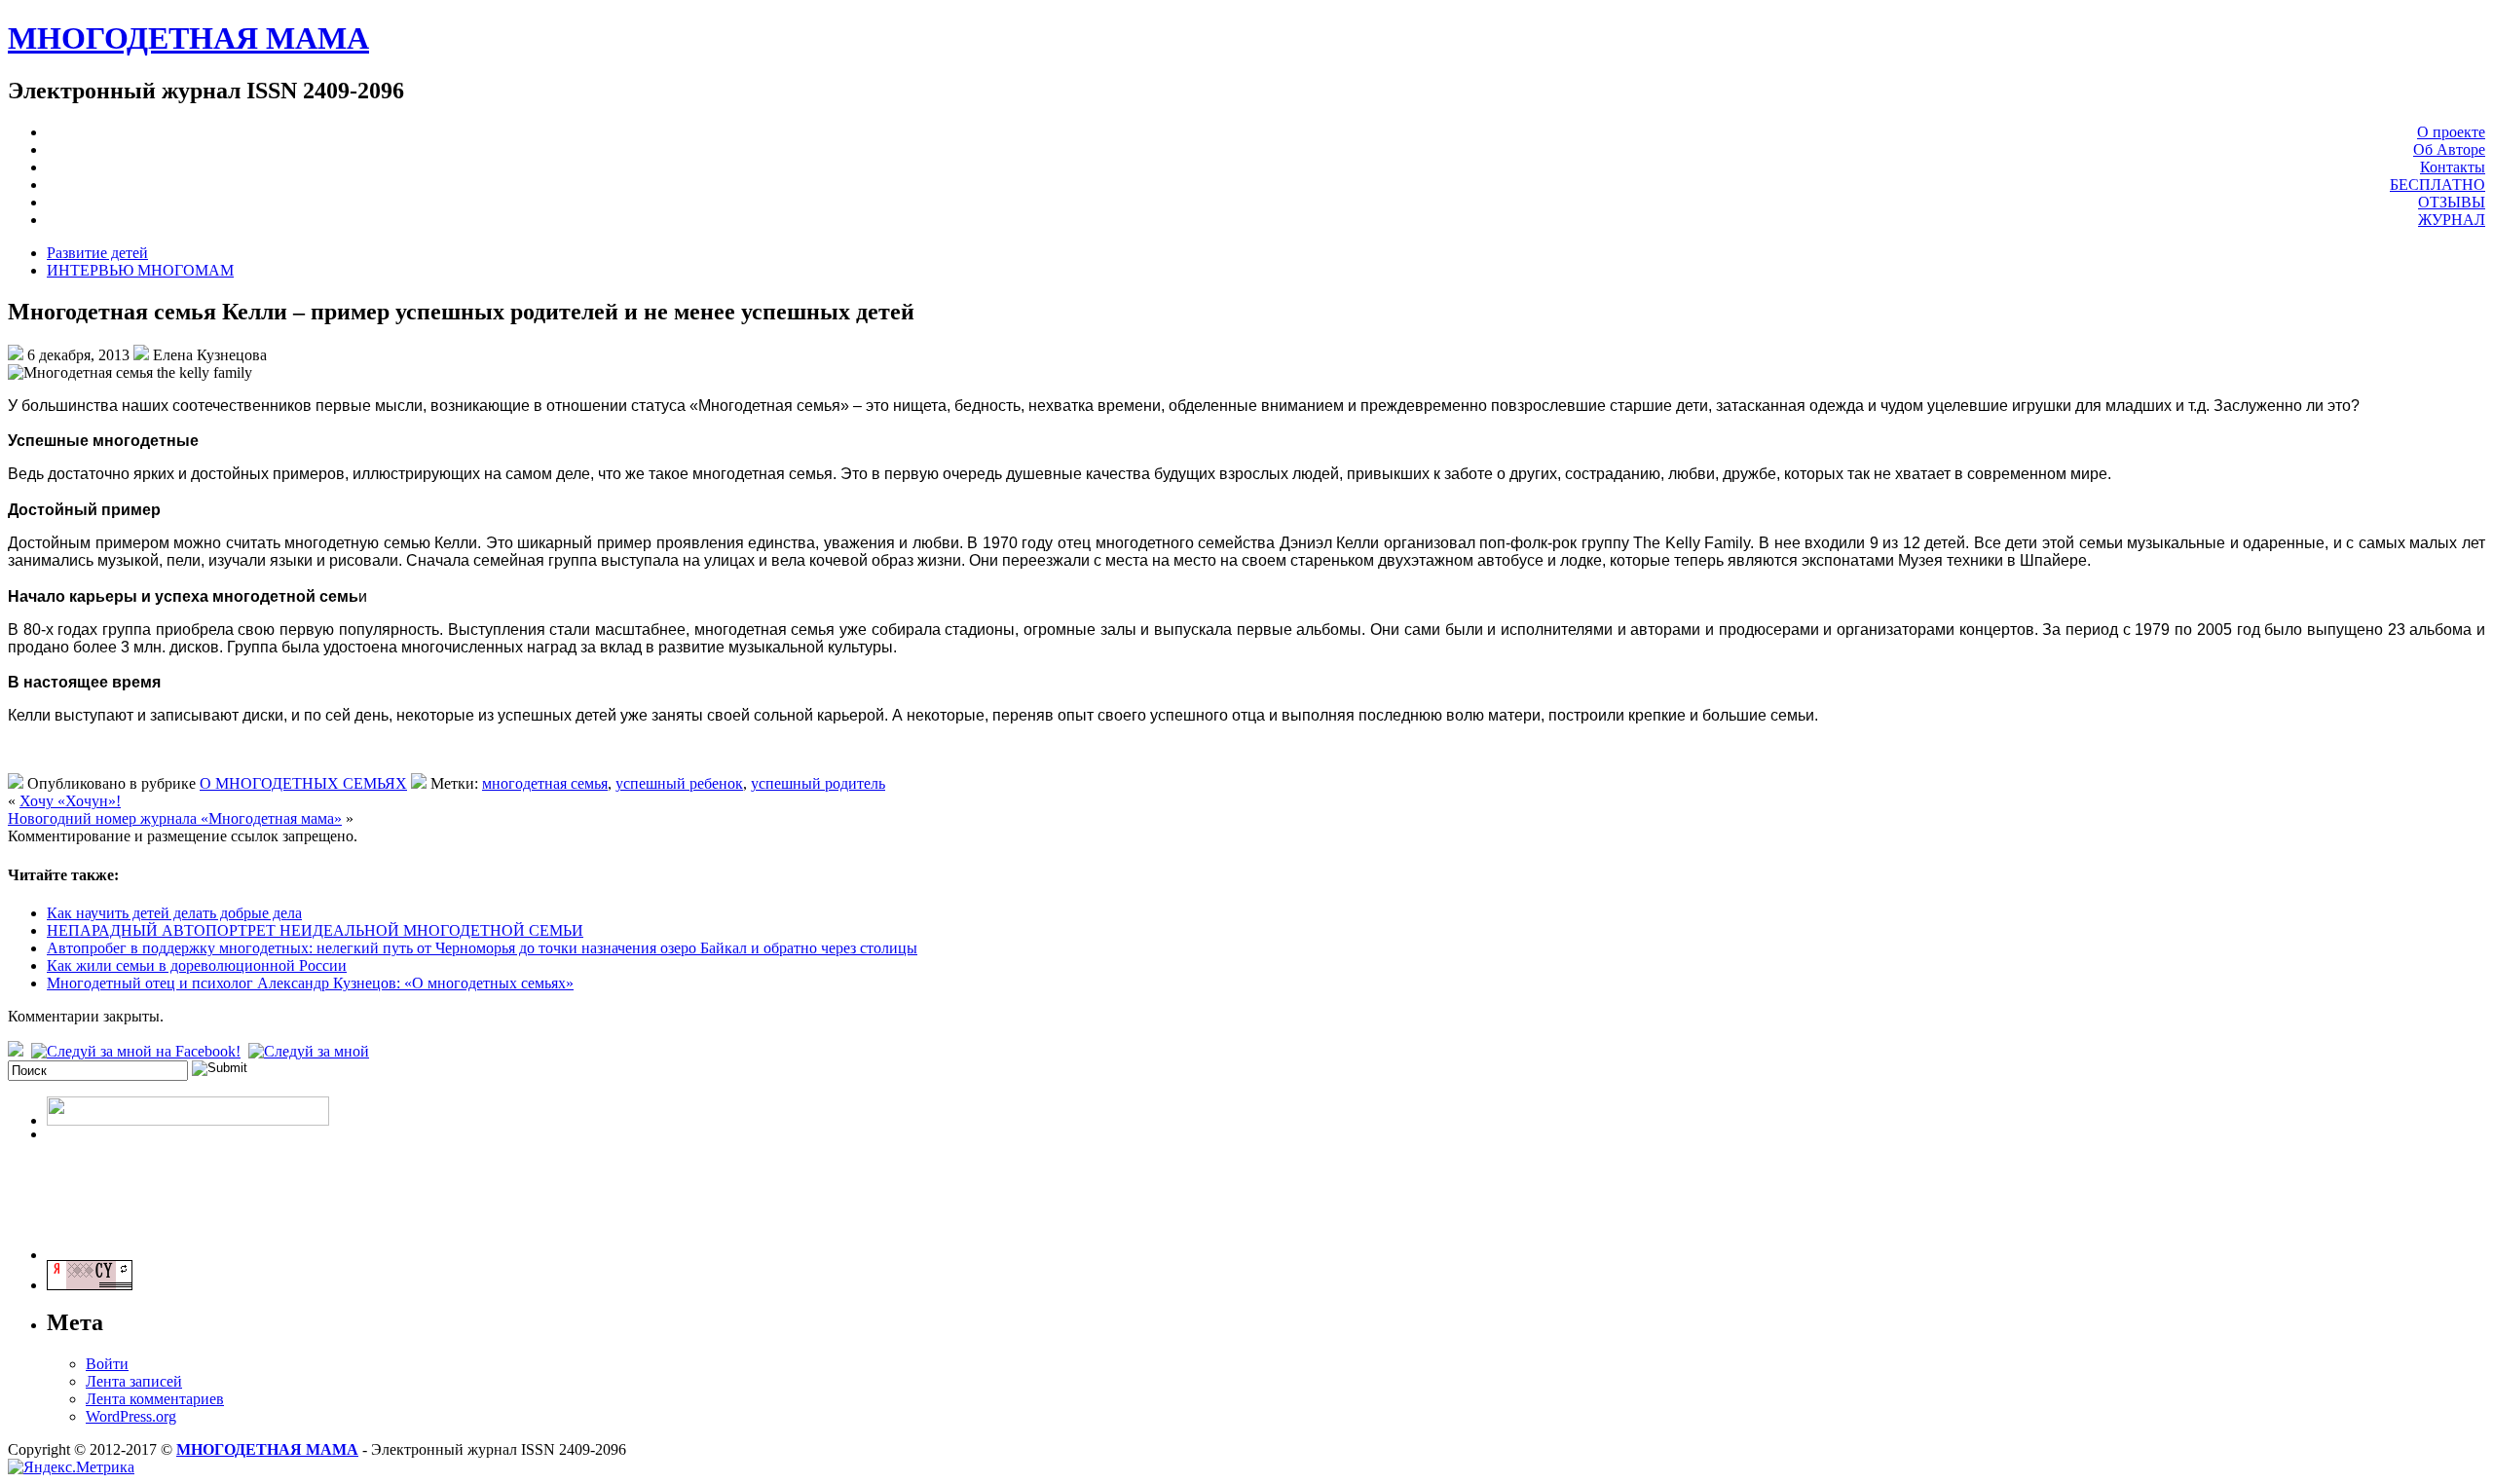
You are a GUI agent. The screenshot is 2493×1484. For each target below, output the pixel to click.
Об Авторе (2449, 149)
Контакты (2453, 167)
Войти (107, 1364)
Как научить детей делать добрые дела (174, 913)
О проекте (2451, 132)
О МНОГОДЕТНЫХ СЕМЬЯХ (303, 783)
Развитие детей (97, 253)
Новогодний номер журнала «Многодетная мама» (175, 818)
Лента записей (134, 1381)
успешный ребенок (679, 783)
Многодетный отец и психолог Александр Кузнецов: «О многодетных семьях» (310, 983)
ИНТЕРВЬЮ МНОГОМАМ (140, 270)
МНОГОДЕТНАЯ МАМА (188, 38)
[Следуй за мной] (311, 1051)
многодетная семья (545, 783)
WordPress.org (131, 1416)
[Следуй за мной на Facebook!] (138, 1051)
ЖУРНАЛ (2452, 220)
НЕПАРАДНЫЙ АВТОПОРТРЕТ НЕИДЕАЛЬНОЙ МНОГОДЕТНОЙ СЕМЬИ (315, 930)
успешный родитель (818, 783)
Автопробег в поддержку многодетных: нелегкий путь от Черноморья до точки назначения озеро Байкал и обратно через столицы (482, 948)
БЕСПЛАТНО (2437, 185)
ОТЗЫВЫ (2452, 202)
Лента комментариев (155, 1399)
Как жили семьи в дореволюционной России (197, 965)
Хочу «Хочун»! (70, 801)
